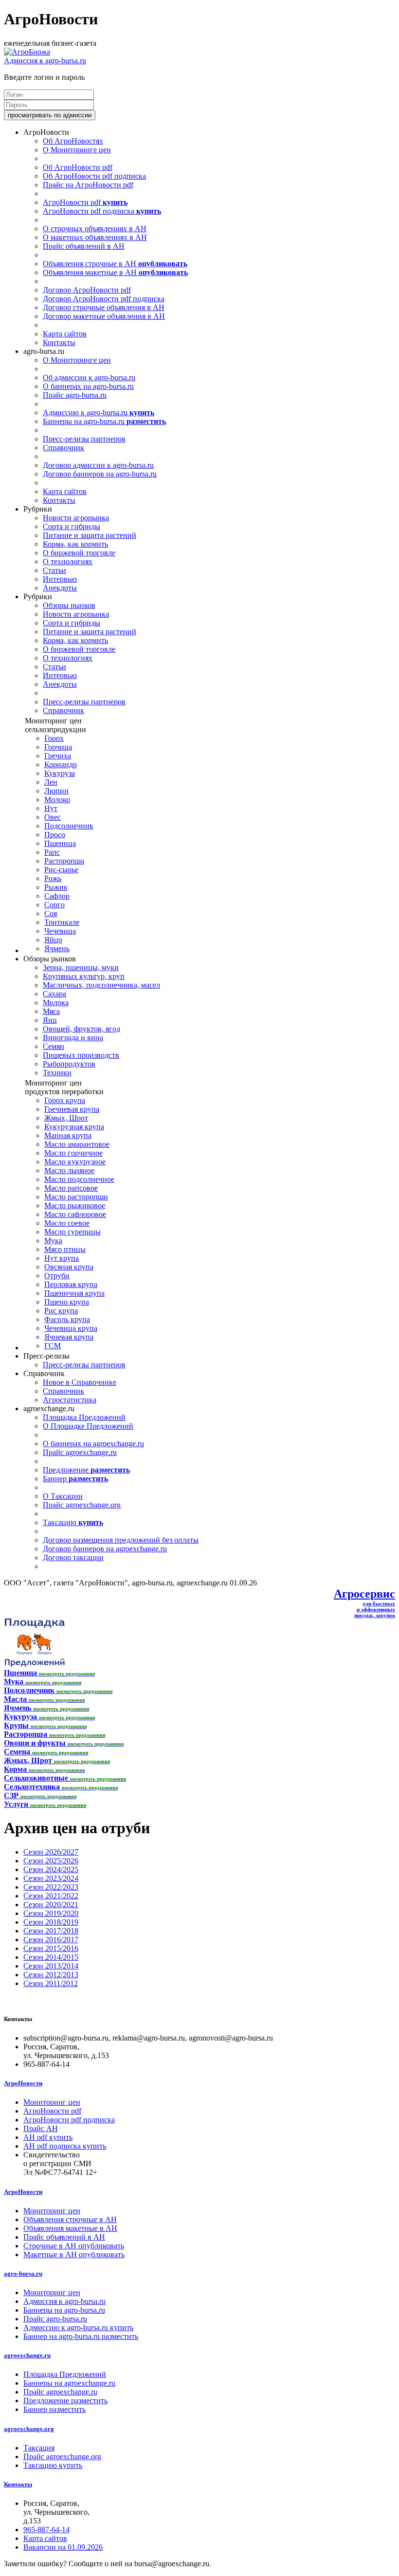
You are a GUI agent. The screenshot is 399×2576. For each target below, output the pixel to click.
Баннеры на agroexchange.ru (69, 2383)
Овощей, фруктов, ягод (82, 1029)
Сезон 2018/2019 (51, 1922)
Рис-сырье (61, 870)
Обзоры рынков (69, 605)
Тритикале (62, 922)
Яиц (50, 1020)
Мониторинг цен (52, 2102)
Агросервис (364, 1594)
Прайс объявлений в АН (84, 246)
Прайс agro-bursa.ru (75, 395)
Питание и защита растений (90, 535)
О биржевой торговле (79, 553)
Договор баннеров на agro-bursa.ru (100, 474)
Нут (51, 808)
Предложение (86, 1470)
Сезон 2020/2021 (51, 1904)
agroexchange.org (29, 2429)
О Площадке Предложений (88, 1426)
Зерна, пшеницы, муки (81, 967)
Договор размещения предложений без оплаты (121, 1540)
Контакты (59, 342)
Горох (54, 738)
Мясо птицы (65, 1249)
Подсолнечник (69, 826)
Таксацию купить (53, 2465)
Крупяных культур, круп (84, 976)
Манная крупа (68, 1135)
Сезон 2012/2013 (51, 1975)
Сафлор (57, 896)
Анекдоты (60, 588)
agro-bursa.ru (23, 2273)
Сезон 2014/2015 (51, 1957)
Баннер (75, 1479)
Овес (53, 817)
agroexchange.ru (27, 2355)
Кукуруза (60, 773)
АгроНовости (23, 2083)
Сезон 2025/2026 (51, 1861)
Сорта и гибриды (72, 526)
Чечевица (60, 931)
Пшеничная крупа (74, 1293)
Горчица (58, 747)
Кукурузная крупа (74, 1127)
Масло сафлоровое (75, 1214)
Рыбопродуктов (69, 1064)
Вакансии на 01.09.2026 (63, 2547)
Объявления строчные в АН (115, 264)
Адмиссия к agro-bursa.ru (45, 61)
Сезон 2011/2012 (51, 1983)
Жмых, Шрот (66, 1118)
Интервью (60, 579)
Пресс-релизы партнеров (84, 439)
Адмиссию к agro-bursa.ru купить (78, 2328)
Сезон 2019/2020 (51, 1913)
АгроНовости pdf (85, 202)
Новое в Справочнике (80, 1382)
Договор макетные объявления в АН (104, 316)
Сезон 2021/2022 (51, 1896)
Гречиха (58, 756)
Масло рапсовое (71, 1188)
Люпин (56, 791)
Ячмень (57, 948)
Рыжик (56, 887)
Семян (54, 1046)
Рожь (53, 878)
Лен (51, 782)
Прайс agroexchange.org (82, 1505)
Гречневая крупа (72, 1109)
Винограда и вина (73, 1038)
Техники (57, 1073)
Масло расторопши (76, 1197)
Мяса (51, 1011)
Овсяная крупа (69, 1267)
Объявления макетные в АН (115, 272)
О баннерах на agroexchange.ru (93, 1444)
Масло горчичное (73, 1153)
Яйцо (53, 940)
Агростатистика (70, 1400)
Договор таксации (73, 1557)
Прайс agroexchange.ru (80, 1452)
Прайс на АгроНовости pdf (88, 185)
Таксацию (73, 1522)
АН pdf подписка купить (65, 2146)
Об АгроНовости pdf (78, 167)
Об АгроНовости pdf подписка (94, 176)
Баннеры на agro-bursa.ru (104, 421)
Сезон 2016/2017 (51, 1940)
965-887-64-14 (46, 2530)
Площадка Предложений (84, 1417)
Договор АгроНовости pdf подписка (104, 299)
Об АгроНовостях (73, 141)
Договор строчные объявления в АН (104, 307)
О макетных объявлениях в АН (95, 237)
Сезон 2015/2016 (51, 1948)
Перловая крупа (71, 1284)
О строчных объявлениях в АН (95, 229)
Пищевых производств (81, 1055)
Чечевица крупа (71, 1328)
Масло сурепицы (73, 1232)
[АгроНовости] (27, 52)
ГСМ (53, 1346)
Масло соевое (67, 1223)
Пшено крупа (67, 1302)
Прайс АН (41, 2128)
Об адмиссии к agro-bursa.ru (89, 377)
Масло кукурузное (75, 1162)
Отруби (57, 1276)
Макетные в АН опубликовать (74, 2254)
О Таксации (63, 1496)
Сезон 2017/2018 (51, 1931)
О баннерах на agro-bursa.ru (88, 386)
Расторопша (64, 861)
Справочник (63, 448)
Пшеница (60, 843)
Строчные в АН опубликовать (74, 2246)
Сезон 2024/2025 (51, 1869)
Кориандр (61, 764)
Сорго (54, 905)
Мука (53, 1241)
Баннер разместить (54, 2409)
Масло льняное (69, 1170)
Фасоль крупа (67, 1319)
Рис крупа (61, 1311)
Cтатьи (54, 570)
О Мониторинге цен (77, 150)
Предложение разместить (65, 2401)
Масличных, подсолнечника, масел (101, 985)
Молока (56, 1003)
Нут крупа (62, 1258)
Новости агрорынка (76, 518)
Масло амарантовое (77, 1144)
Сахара (54, 994)
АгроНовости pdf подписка (102, 211)
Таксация (39, 2448)
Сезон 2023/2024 (51, 1878)
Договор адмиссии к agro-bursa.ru (98, 465)
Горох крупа (65, 1100)
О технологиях (68, 561)
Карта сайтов (65, 334)
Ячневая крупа (69, 1337)
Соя (51, 913)
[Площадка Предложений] (34, 1664)
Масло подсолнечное (79, 1179)
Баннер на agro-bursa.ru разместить (81, 2336)
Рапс (52, 852)
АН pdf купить (48, 2137)
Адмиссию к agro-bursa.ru (99, 413)
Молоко (57, 800)
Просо (55, 835)
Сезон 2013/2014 (51, 1966)
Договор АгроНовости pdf (87, 290)
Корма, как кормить (75, 544)
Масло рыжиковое (75, 1205)
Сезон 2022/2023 (51, 1887)
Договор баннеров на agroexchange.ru (105, 1549)
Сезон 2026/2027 (51, 1852)
